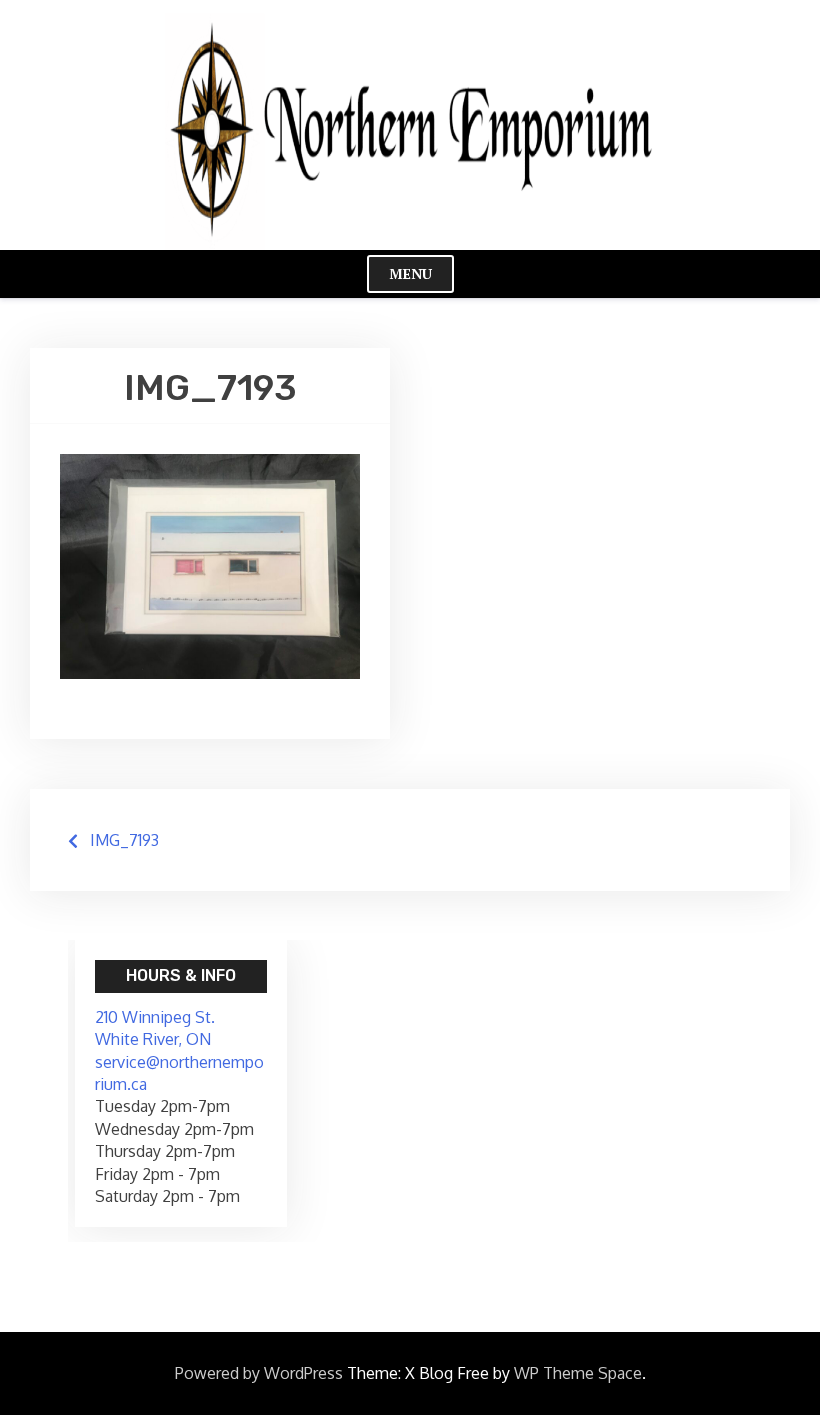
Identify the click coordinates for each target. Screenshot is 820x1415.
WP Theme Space (578, 1373)
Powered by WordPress (259, 1373)
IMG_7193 (124, 840)
